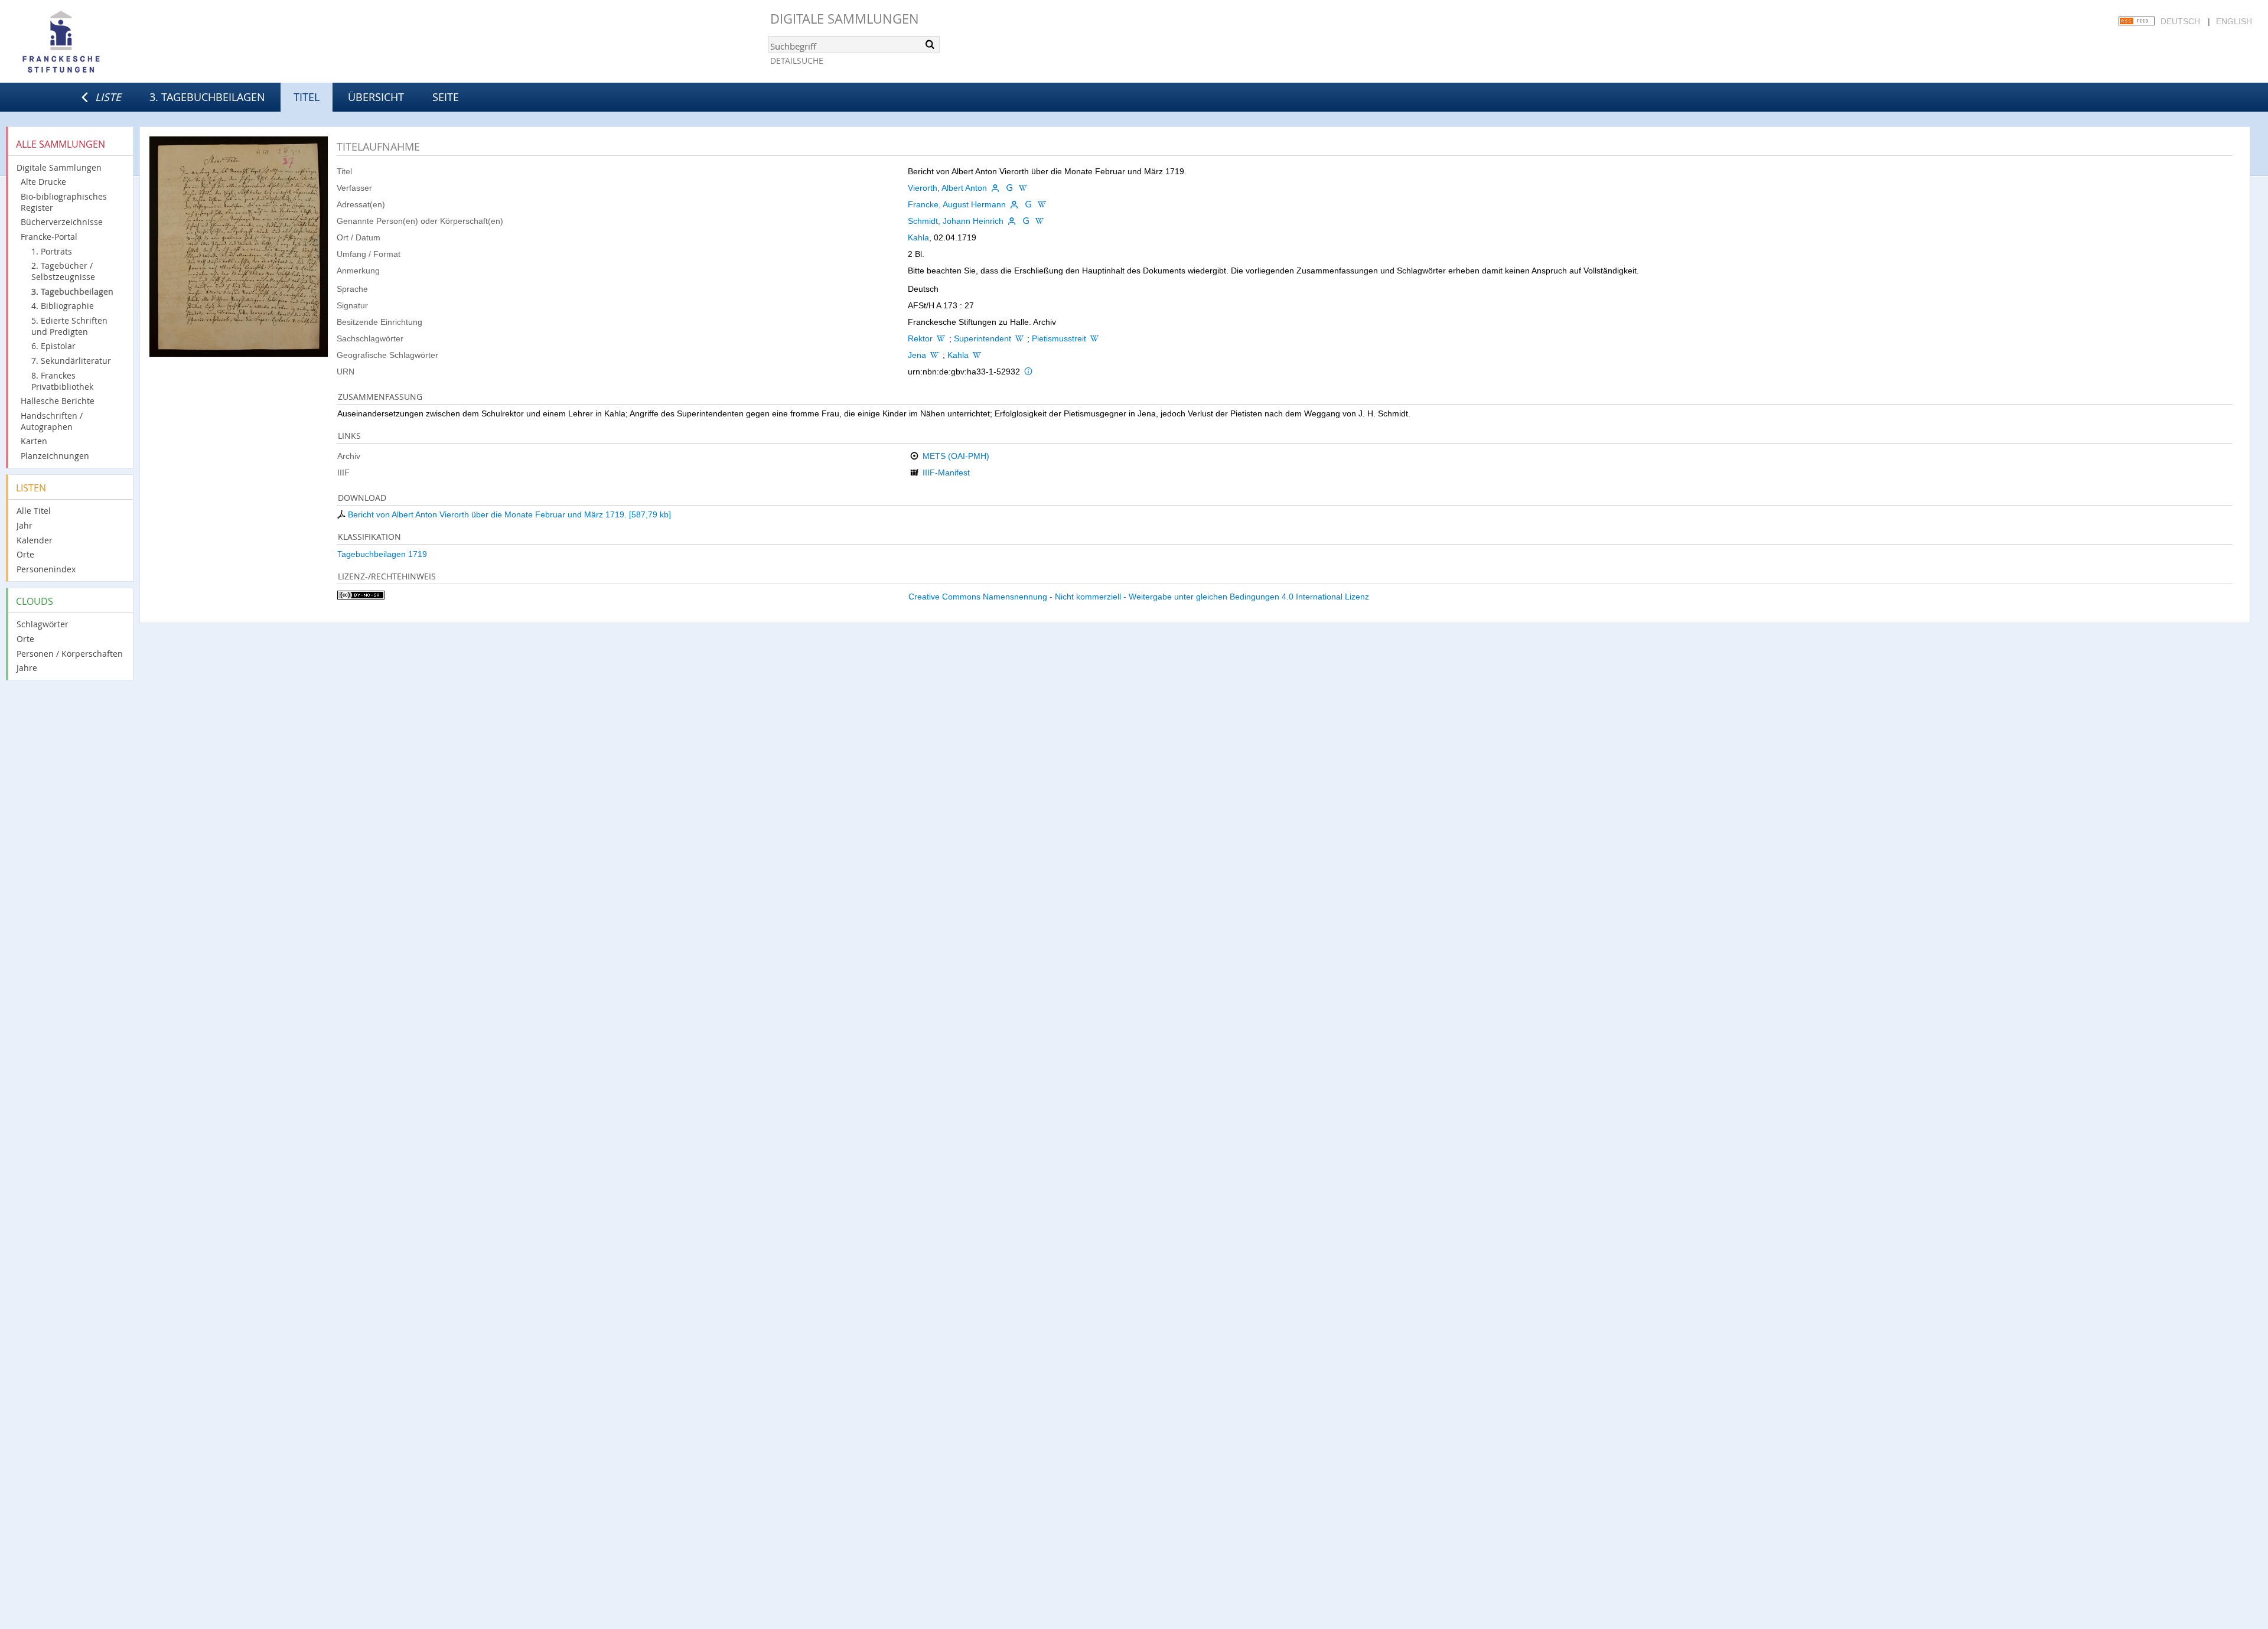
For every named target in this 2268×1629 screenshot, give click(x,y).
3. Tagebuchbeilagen (207, 97)
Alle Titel (34, 511)
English (2234, 21)
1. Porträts (52, 251)
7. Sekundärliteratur (71, 361)
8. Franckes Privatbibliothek (62, 381)
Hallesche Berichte (58, 401)
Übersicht (376, 97)
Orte (25, 554)
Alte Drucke (43, 182)
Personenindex (46, 569)
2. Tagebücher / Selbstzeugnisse (63, 271)
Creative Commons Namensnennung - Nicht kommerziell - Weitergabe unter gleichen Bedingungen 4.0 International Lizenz (1139, 597)
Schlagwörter (43, 624)
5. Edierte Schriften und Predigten (69, 326)
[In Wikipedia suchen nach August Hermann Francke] (1042, 204)
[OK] (930, 44)
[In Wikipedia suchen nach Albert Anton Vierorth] (1023, 188)
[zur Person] (995, 188)
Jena (917, 355)
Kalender (35, 540)
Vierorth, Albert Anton (947, 188)
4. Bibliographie (63, 306)
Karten (34, 441)
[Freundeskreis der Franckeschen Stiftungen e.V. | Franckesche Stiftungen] (94, 43)
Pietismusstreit (1059, 338)
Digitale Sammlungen (845, 19)
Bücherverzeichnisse (62, 222)
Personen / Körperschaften (70, 654)
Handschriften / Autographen (52, 421)
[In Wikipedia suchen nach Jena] (934, 355)
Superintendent (983, 338)
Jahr (25, 525)
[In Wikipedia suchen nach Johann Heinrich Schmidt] (1039, 221)
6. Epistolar (53, 346)
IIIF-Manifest (946, 473)
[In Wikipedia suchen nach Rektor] (941, 338)
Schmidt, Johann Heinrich (956, 221)
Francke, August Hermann (957, 204)
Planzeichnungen (55, 456)
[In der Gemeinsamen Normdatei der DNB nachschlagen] (1009, 188)
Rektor (920, 338)
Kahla (918, 237)
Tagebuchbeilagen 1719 (382, 554)
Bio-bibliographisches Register (64, 202)
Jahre (27, 668)
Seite (446, 97)
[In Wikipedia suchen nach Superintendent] (1019, 338)
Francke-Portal (49, 237)
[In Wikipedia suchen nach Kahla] (977, 355)
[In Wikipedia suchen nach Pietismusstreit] (1094, 338)
